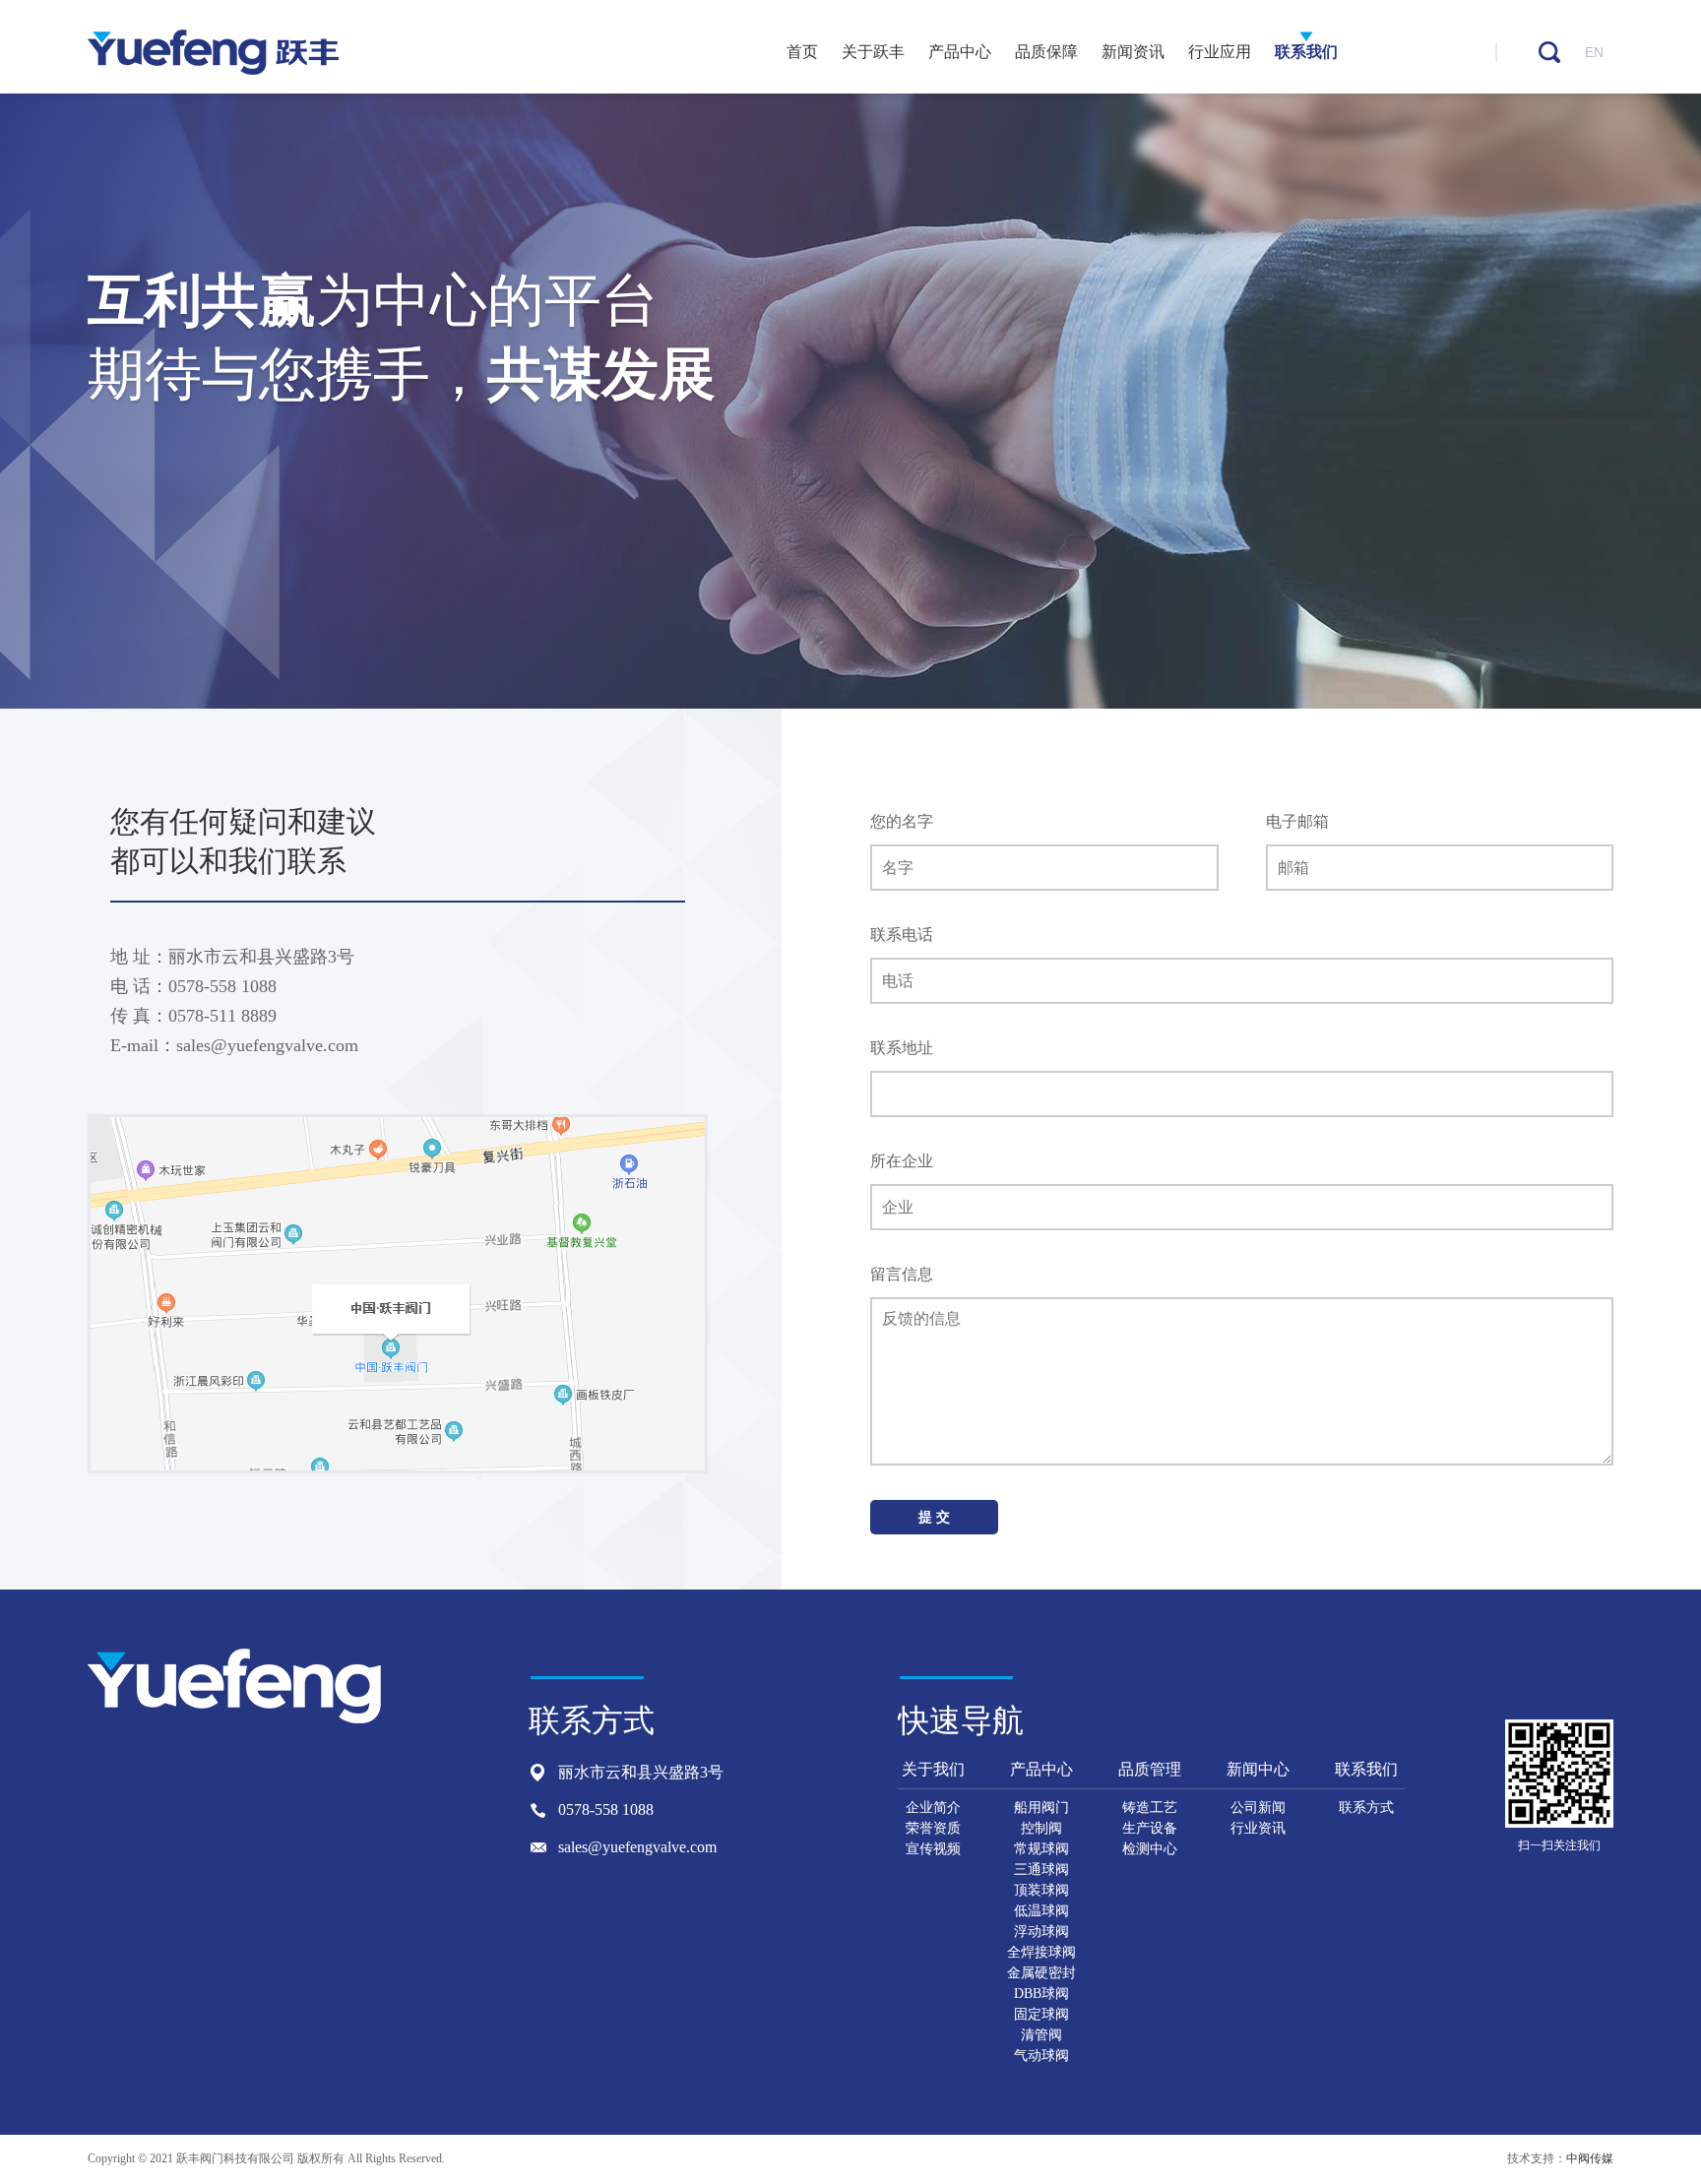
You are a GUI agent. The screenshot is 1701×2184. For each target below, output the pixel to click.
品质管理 (1150, 1769)
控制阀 (1041, 1828)
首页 (802, 52)
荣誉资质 (933, 1828)
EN (1594, 52)
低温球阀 (1041, 1911)
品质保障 (1046, 52)
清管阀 (1041, 2035)
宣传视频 (933, 1849)
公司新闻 (1258, 1808)
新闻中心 (1258, 1769)
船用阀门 (1041, 1808)
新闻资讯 (1133, 52)
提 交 (934, 1517)
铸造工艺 (1150, 1808)
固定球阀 (1041, 2014)
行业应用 (1220, 52)
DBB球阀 (1041, 1994)
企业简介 (933, 1808)
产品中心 (960, 52)
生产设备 (1150, 1828)
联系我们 (1306, 52)
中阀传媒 (1590, 2158)
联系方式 (1366, 1808)
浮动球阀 (1041, 1932)
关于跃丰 (873, 52)
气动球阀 (1041, 2056)
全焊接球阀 (1041, 1952)
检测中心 (1150, 1849)
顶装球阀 (1041, 1890)
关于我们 (933, 1769)
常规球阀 (1041, 1849)
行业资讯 (1258, 1828)
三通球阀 (1041, 1870)
